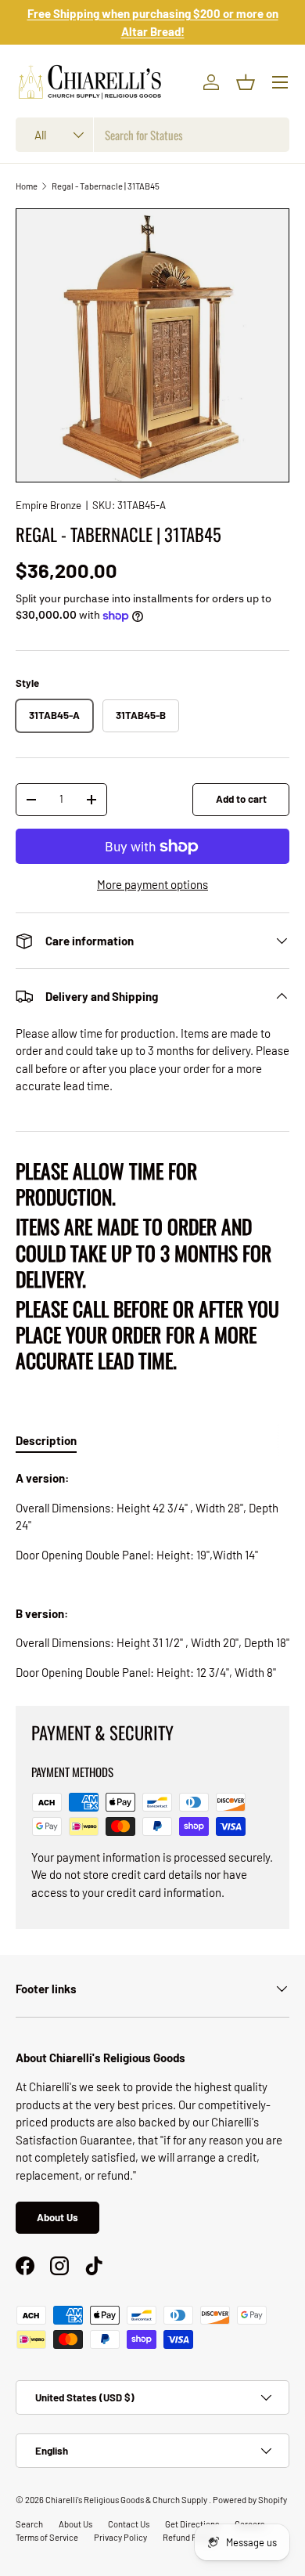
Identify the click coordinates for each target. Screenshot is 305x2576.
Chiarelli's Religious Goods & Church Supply (127, 2500)
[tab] (46, 1440)
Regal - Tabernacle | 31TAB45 (106, 186)
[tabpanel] (152, 1575)
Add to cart (241, 799)
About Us (57, 2217)
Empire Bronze (48, 505)
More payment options (152, 884)
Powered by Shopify (250, 2500)
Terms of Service (47, 2537)
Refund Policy (189, 2537)
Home (27, 186)
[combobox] (152, 135)
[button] (246, 82)
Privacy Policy (120, 2537)
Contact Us (129, 2524)
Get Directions (192, 2524)
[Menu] (280, 82)
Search (29, 2524)
